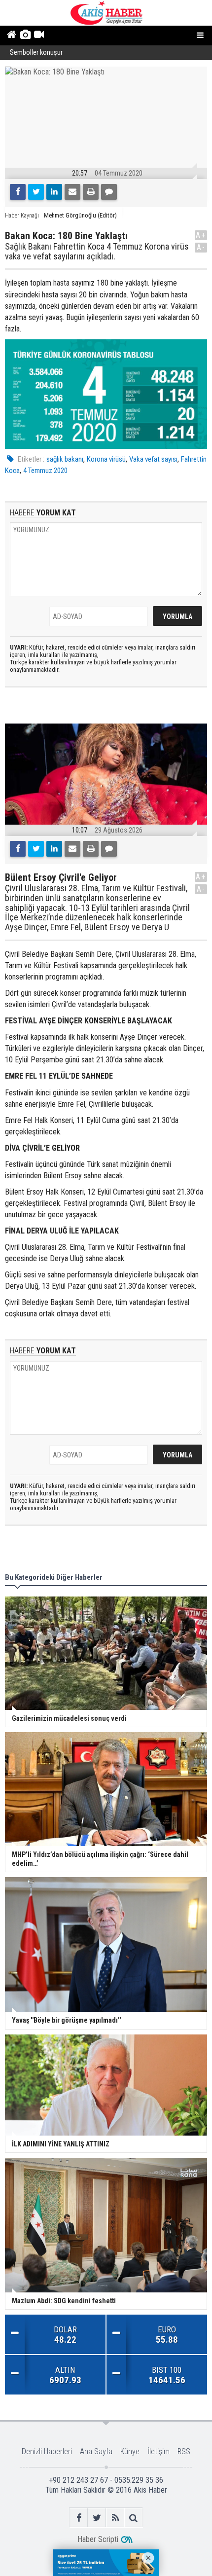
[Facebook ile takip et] (79, 2518)
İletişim (159, 2451)
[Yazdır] (91, 192)
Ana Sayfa (96, 2451)
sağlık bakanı (65, 459)
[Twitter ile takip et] (97, 2518)
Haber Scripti (98, 2539)
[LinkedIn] (54, 192)
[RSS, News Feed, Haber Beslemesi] (115, 2518)
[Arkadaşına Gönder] (72, 192)
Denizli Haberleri (47, 2451)
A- (201, 247)
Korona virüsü (106, 459)
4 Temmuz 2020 (45, 471)
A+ (201, 235)
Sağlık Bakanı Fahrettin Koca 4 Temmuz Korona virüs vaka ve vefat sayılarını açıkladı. (97, 252)
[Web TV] (39, 36)
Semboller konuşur (36, 53)
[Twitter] (36, 192)
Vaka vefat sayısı (153, 459)
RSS (184, 2451)
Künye (130, 2451)
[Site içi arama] (133, 2518)
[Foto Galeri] (25, 36)
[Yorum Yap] (109, 192)
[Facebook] (18, 192)
